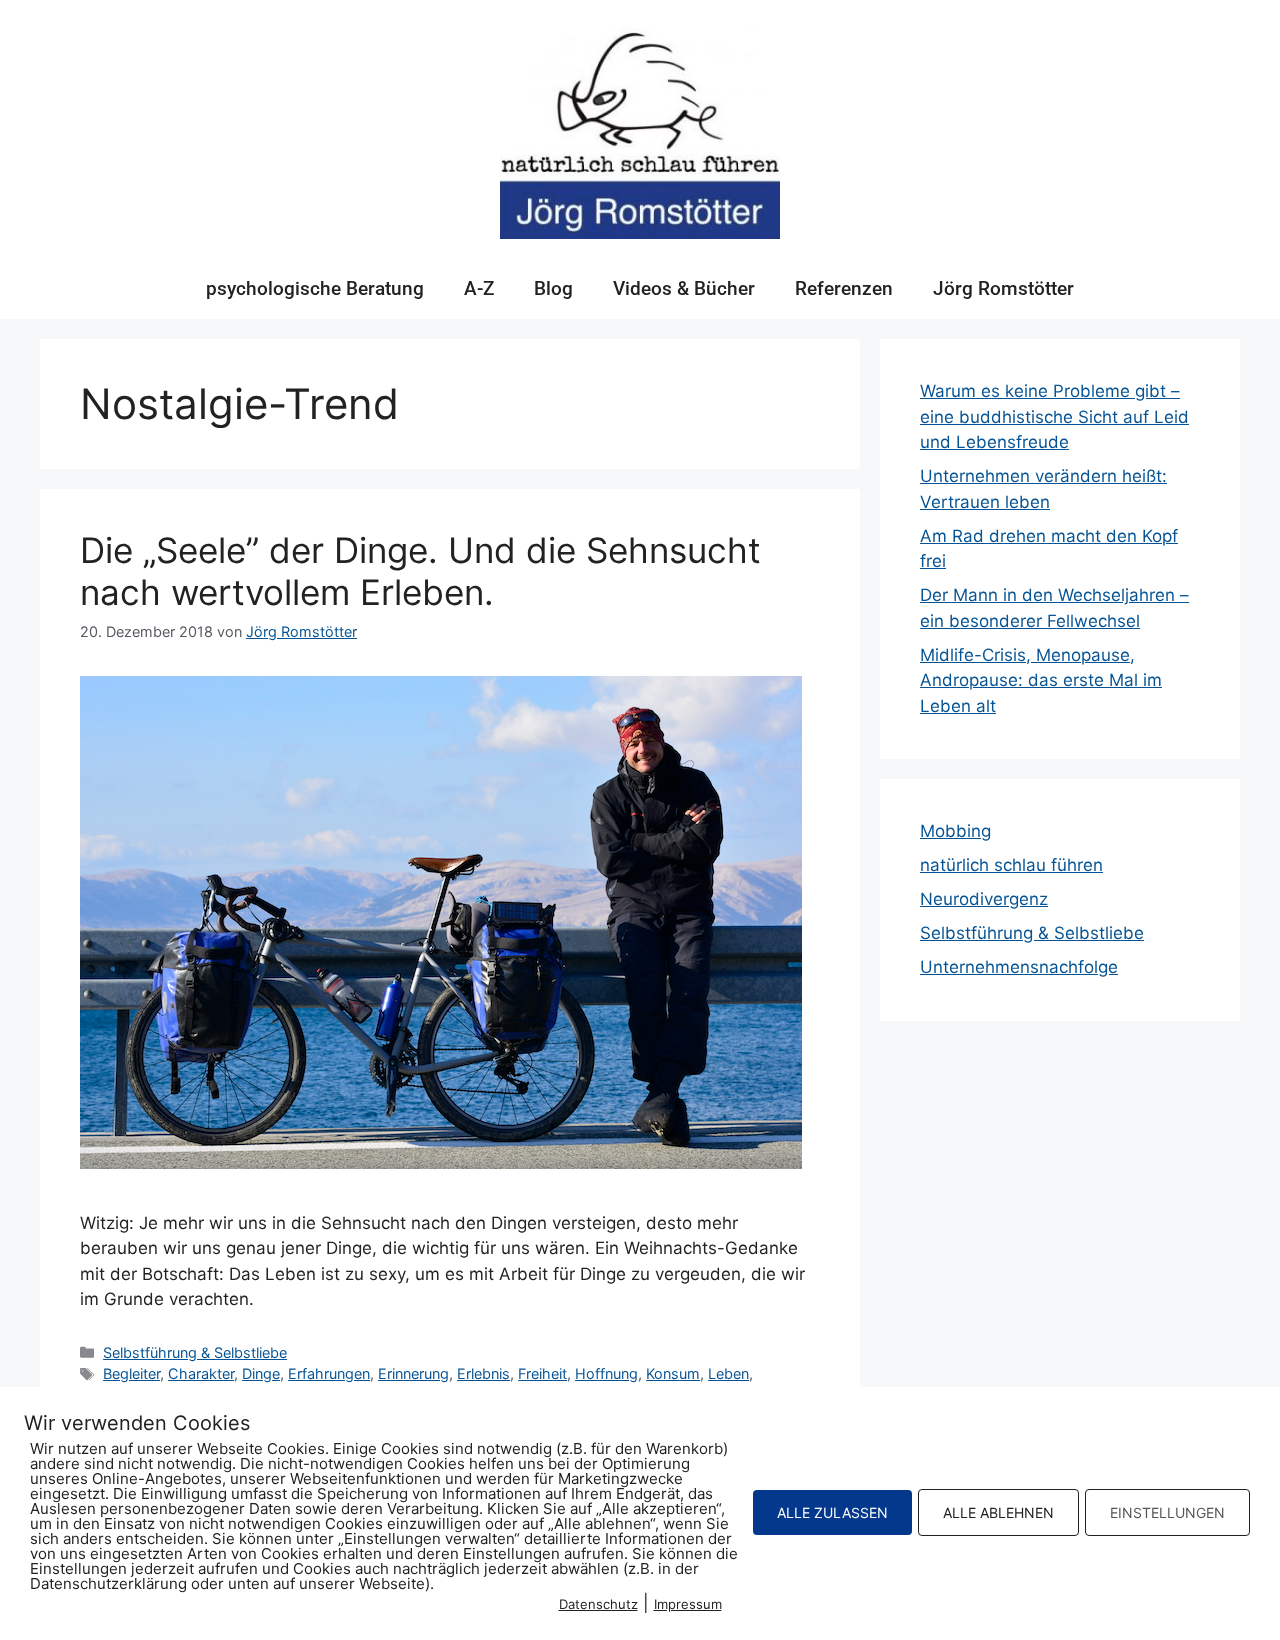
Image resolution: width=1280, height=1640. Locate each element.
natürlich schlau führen (1011, 865)
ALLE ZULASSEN (832, 1512)
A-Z (479, 288)
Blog (553, 288)
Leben (728, 1373)
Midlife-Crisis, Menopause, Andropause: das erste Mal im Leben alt (1041, 680)
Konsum (673, 1373)
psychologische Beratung (315, 288)
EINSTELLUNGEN (1167, 1512)
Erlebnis (483, 1373)
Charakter (201, 1373)
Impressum (688, 1604)
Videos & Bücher (684, 288)
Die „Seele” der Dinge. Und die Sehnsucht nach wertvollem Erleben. (420, 571)
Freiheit (542, 1373)
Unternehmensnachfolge (1019, 967)
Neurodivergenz (984, 899)
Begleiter (131, 1373)
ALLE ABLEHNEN (998, 1512)
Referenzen (844, 288)
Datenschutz (598, 1604)
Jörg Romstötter (1003, 288)
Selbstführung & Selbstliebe (195, 1352)
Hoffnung (606, 1373)
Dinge (261, 1373)
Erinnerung (413, 1373)
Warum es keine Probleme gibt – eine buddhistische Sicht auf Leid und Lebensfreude (1054, 416)
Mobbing (955, 831)
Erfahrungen (329, 1373)
